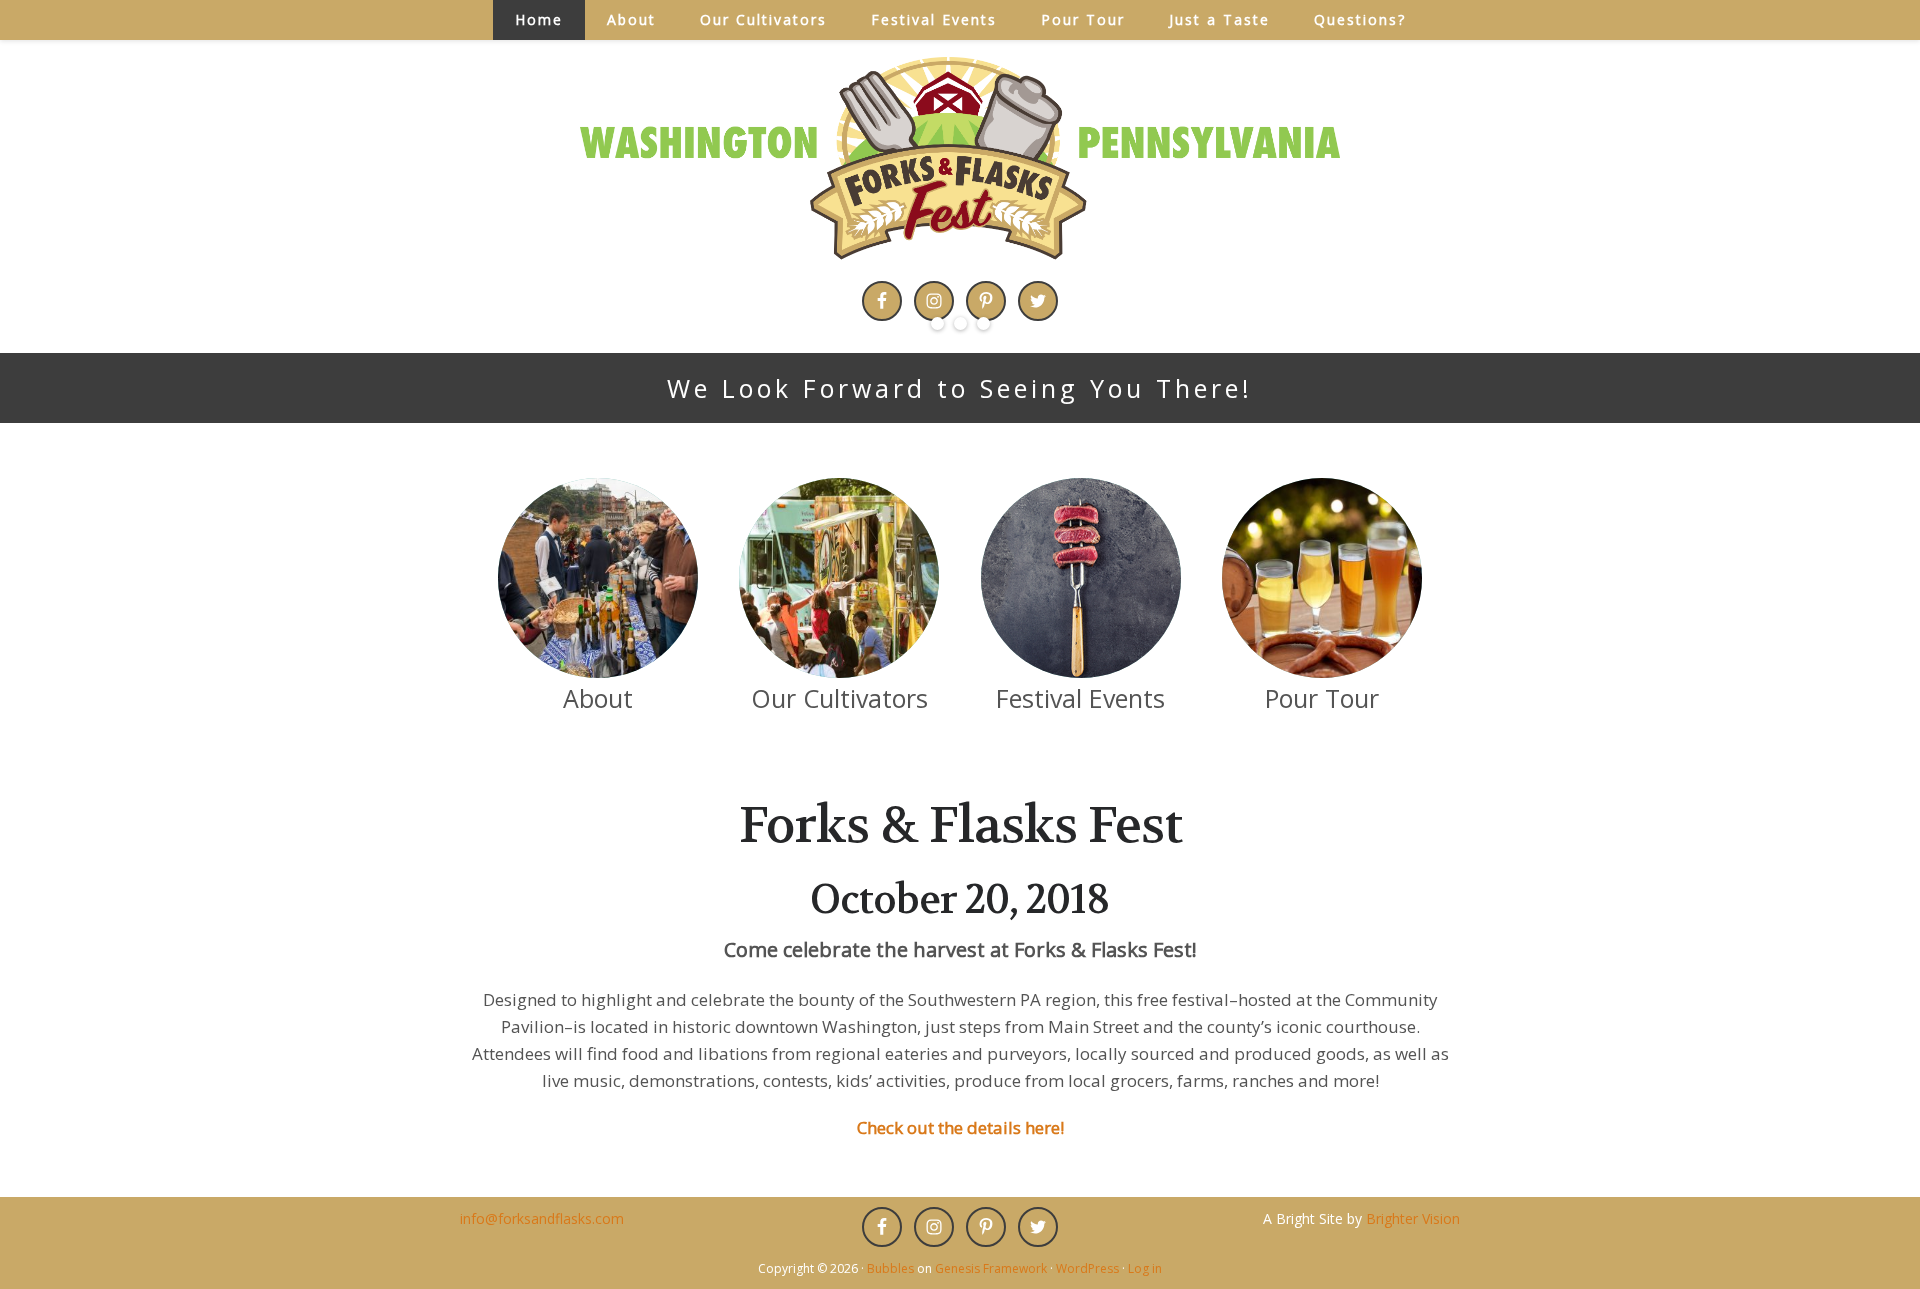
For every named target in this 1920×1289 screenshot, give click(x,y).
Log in (1145, 1268)
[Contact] (1322, 578)
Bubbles (890, 1268)
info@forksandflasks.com (542, 1218)
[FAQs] (1081, 578)
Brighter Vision (1413, 1218)
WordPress (1087, 1268)
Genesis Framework (991, 1268)
